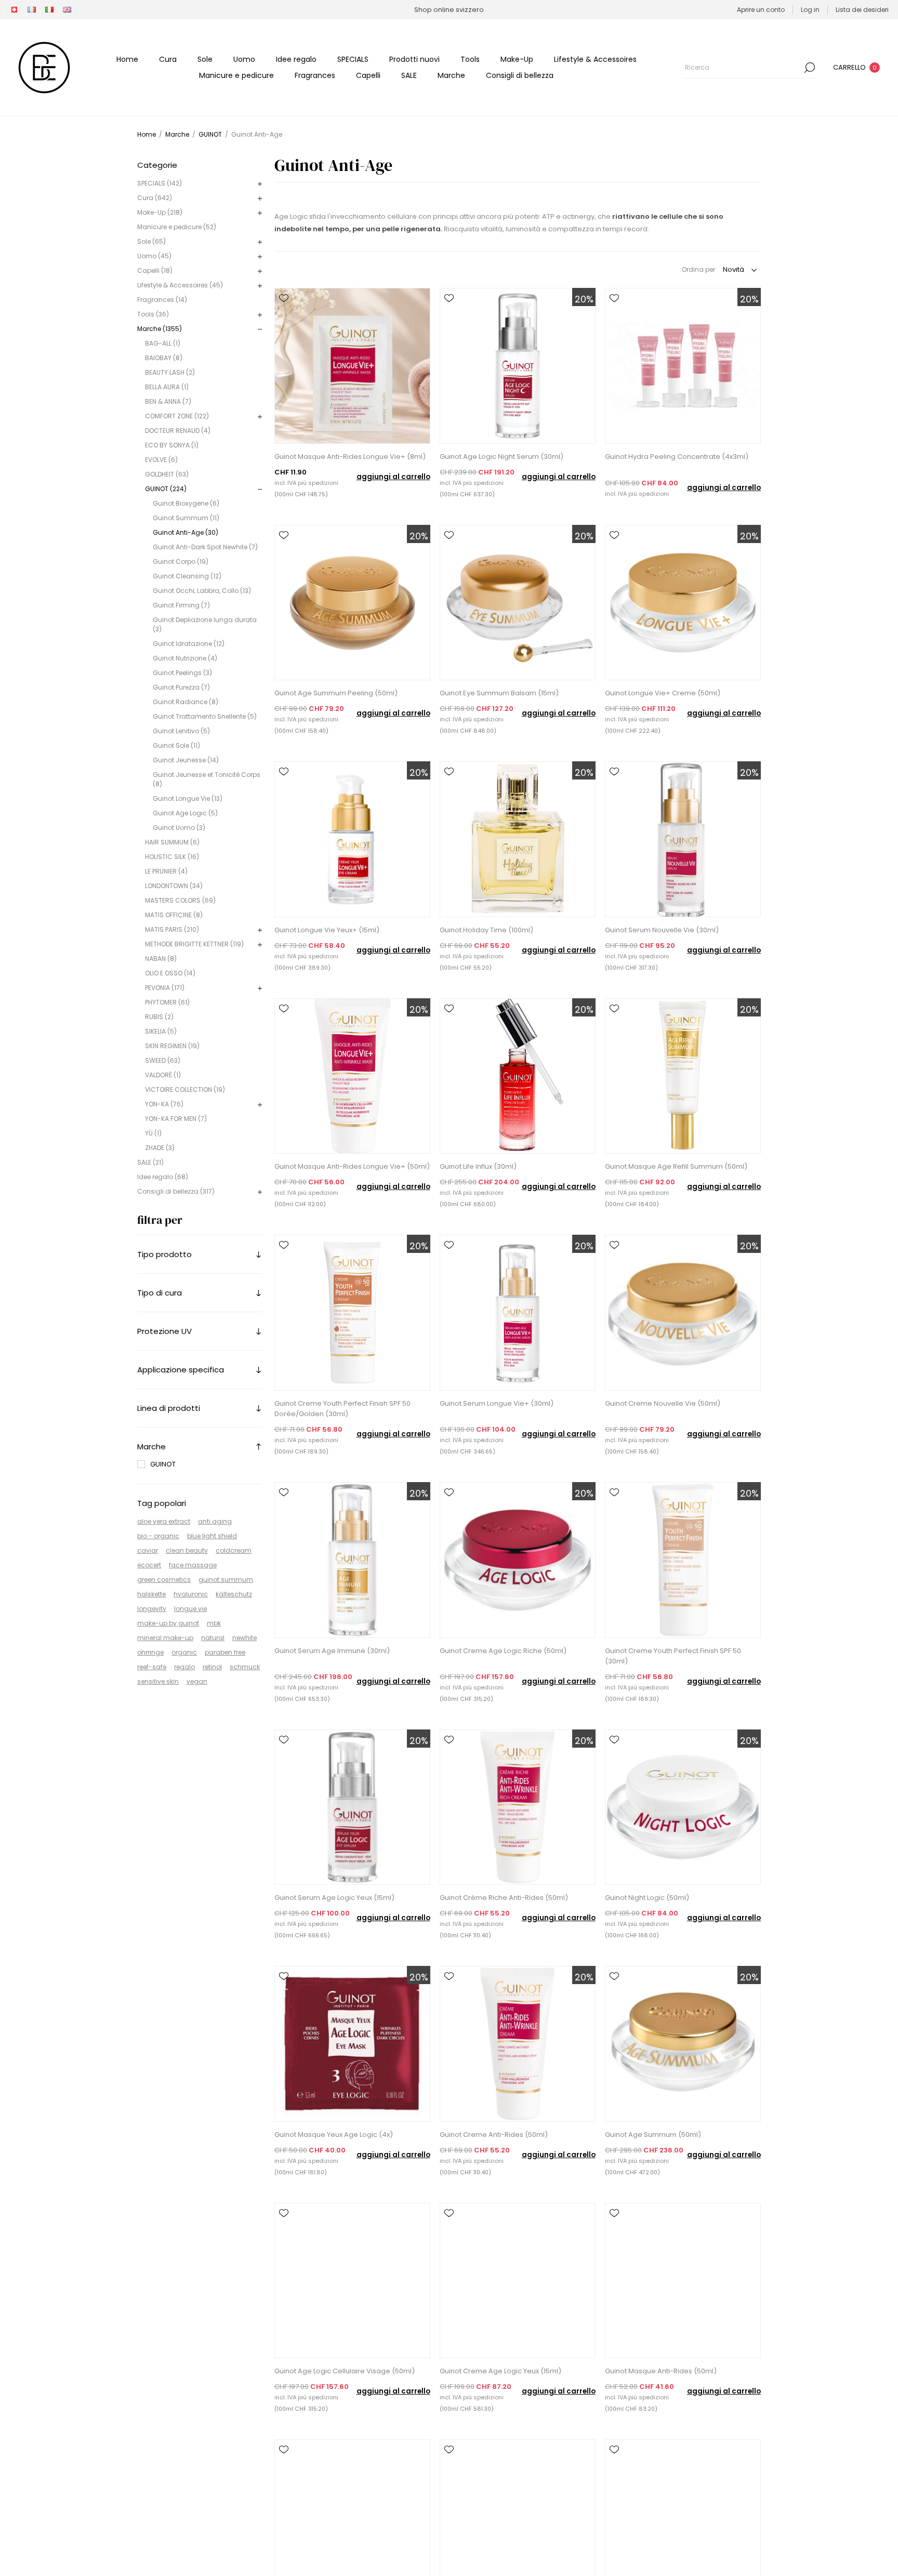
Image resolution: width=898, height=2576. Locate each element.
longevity (152, 1609)
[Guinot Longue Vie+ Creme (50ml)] (683, 603)
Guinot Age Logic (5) (185, 813)
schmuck (245, 1667)
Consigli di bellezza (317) (176, 1191)
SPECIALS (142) (160, 183)
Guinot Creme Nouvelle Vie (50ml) (663, 1403)
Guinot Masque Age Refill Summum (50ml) (676, 1166)
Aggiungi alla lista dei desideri (284, 298)
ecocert (149, 1565)
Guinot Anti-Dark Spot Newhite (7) (205, 547)
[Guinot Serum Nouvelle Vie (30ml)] (683, 839)
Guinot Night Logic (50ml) (647, 1898)
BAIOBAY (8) (164, 358)
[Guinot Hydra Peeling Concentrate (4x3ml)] (683, 366)
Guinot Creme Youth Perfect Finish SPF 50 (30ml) (673, 1656)
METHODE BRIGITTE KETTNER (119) (194, 944)
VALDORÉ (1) (163, 1075)
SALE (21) (150, 1162)
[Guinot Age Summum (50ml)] (683, 2044)
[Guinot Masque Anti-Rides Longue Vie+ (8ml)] (352, 366)
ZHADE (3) (160, 1148)
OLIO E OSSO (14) (170, 973)
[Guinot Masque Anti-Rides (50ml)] (683, 2281)
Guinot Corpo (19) (181, 562)
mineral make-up (165, 1638)
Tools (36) (153, 314)
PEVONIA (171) (165, 988)
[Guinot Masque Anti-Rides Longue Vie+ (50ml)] (352, 1076)
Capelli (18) (155, 270)
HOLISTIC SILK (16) (172, 857)
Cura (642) (155, 198)
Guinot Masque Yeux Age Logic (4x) (334, 2135)
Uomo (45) (154, 256)
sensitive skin (158, 1681)
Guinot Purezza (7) (181, 687)
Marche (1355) (160, 329)
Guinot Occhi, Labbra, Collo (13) (202, 591)
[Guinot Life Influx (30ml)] (518, 1076)
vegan (197, 1681)
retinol (212, 1667)
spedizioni (323, 483)
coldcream (234, 1550)
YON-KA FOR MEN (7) (176, 1119)
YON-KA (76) (164, 1104)
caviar (148, 1550)
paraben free (225, 1652)
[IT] (49, 10)
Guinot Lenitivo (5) (181, 731)
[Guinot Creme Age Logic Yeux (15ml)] (518, 2281)
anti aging (215, 1521)
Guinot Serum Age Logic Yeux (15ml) (334, 1898)
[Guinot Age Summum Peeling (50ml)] (352, 603)
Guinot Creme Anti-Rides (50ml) (494, 2135)
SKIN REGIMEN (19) (172, 1046)
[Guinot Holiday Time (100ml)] (518, 839)
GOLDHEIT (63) (167, 474)
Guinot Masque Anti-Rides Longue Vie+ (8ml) (350, 457)
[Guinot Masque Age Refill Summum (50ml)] (683, 1076)
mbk (214, 1623)
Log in (810, 10)
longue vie (190, 1609)
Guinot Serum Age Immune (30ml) (332, 1651)
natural (213, 1638)
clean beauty (187, 1550)
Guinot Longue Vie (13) (188, 798)
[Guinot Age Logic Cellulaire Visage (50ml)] (352, 2281)
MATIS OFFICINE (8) (174, 915)
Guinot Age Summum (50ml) (653, 2135)
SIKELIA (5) (161, 1031)
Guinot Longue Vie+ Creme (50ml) (663, 693)
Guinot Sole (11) (176, 745)
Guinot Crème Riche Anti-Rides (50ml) (504, 1898)
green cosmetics (164, 1580)
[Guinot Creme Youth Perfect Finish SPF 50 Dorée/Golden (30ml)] (352, 1313)
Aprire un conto (761, 10)
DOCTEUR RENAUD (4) (178, 431)
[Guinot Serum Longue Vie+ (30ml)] (518, 1313)
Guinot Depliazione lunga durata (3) (205, 624)
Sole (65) (151, 241)
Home (147, 134)
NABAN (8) (161, 959)
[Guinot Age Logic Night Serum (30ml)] (518, 366)
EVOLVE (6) (161, 460)
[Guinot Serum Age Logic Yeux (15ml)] (352, 1807)
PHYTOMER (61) (167, 1002)
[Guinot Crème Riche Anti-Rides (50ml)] (518, 1807)
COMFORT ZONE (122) (177, 416)
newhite (245, 1638)
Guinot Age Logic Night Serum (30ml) (501, 457)
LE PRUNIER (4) (166, 871)
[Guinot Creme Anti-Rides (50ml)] (518, 2044)
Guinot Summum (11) (186, 518)
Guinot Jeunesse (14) (186, 760)
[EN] (67, 10)
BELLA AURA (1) (167, 387)
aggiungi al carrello (393, 477)
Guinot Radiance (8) (186, 702)
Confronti (284, 313)
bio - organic (158, 1536)
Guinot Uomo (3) (179, 828)
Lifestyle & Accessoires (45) (180, 285)
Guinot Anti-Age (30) (186, 532)
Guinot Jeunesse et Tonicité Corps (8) (207, 779)
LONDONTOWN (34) (174, 886)
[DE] (14, 10)
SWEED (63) (163, 1060)
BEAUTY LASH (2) (170, 372)
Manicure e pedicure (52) (177, 227)
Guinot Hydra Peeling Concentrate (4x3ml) (677, 457)
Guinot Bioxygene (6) (186, 503)
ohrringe (150, 1652)
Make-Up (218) (160, 212)
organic (184, 1652)
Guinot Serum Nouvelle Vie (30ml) (662, 930)
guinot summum (226, 1580)
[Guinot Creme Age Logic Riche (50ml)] (518, 1560)
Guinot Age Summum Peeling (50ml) (336, 693)
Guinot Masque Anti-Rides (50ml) (661, 2371)
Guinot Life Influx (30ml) (478, 1166)
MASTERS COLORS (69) (180, 900)
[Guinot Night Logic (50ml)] (683, 1807)
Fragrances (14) (162, 300)
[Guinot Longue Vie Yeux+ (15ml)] (352, 839)
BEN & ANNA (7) (168, 401)
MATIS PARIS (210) (172, 929)
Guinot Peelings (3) (182, 673)
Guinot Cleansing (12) (187, 576)
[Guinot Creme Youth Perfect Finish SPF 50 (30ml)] (683, 1560)
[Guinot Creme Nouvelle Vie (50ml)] (683, 1313)
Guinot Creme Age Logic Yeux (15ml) (500, 2371)
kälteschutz (234, 1594)
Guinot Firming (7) (181, 605)
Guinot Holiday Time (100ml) (486, 930)
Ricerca (810, 68)
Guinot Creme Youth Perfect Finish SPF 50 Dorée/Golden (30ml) (342, 1409)
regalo (184, 1667)
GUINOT (163, 1464)
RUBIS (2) (159, 1017)
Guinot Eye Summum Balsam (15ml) (499, 693)
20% (584, 299)
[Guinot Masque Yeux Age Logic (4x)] (352, 2044)
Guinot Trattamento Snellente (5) (205, 716)
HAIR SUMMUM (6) (172, 842)
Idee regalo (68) (163, 1177)
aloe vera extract (164, 1521)
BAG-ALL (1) (163, 343)
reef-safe (152, 1667)
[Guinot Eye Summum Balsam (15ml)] (518, 603)
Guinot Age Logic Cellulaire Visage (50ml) (345, 2371)
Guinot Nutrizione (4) (185, 658)
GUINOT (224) (166, 489)
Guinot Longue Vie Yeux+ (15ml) (327, 930)
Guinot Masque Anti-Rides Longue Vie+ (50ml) (352, 1166)
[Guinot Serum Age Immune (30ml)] (352, 1560)
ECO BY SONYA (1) (172, 445)
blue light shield (212, 1536)
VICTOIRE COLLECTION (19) (185, 1089)
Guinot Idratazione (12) (189, 644)
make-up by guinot (168, 1623)
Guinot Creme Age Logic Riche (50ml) (503, 1651)
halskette (151, 1594)
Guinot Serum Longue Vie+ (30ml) (497, 1403)
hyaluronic (191, 1594)
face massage (193, 1565)
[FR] (32, 10)
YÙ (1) (153, 1133)
